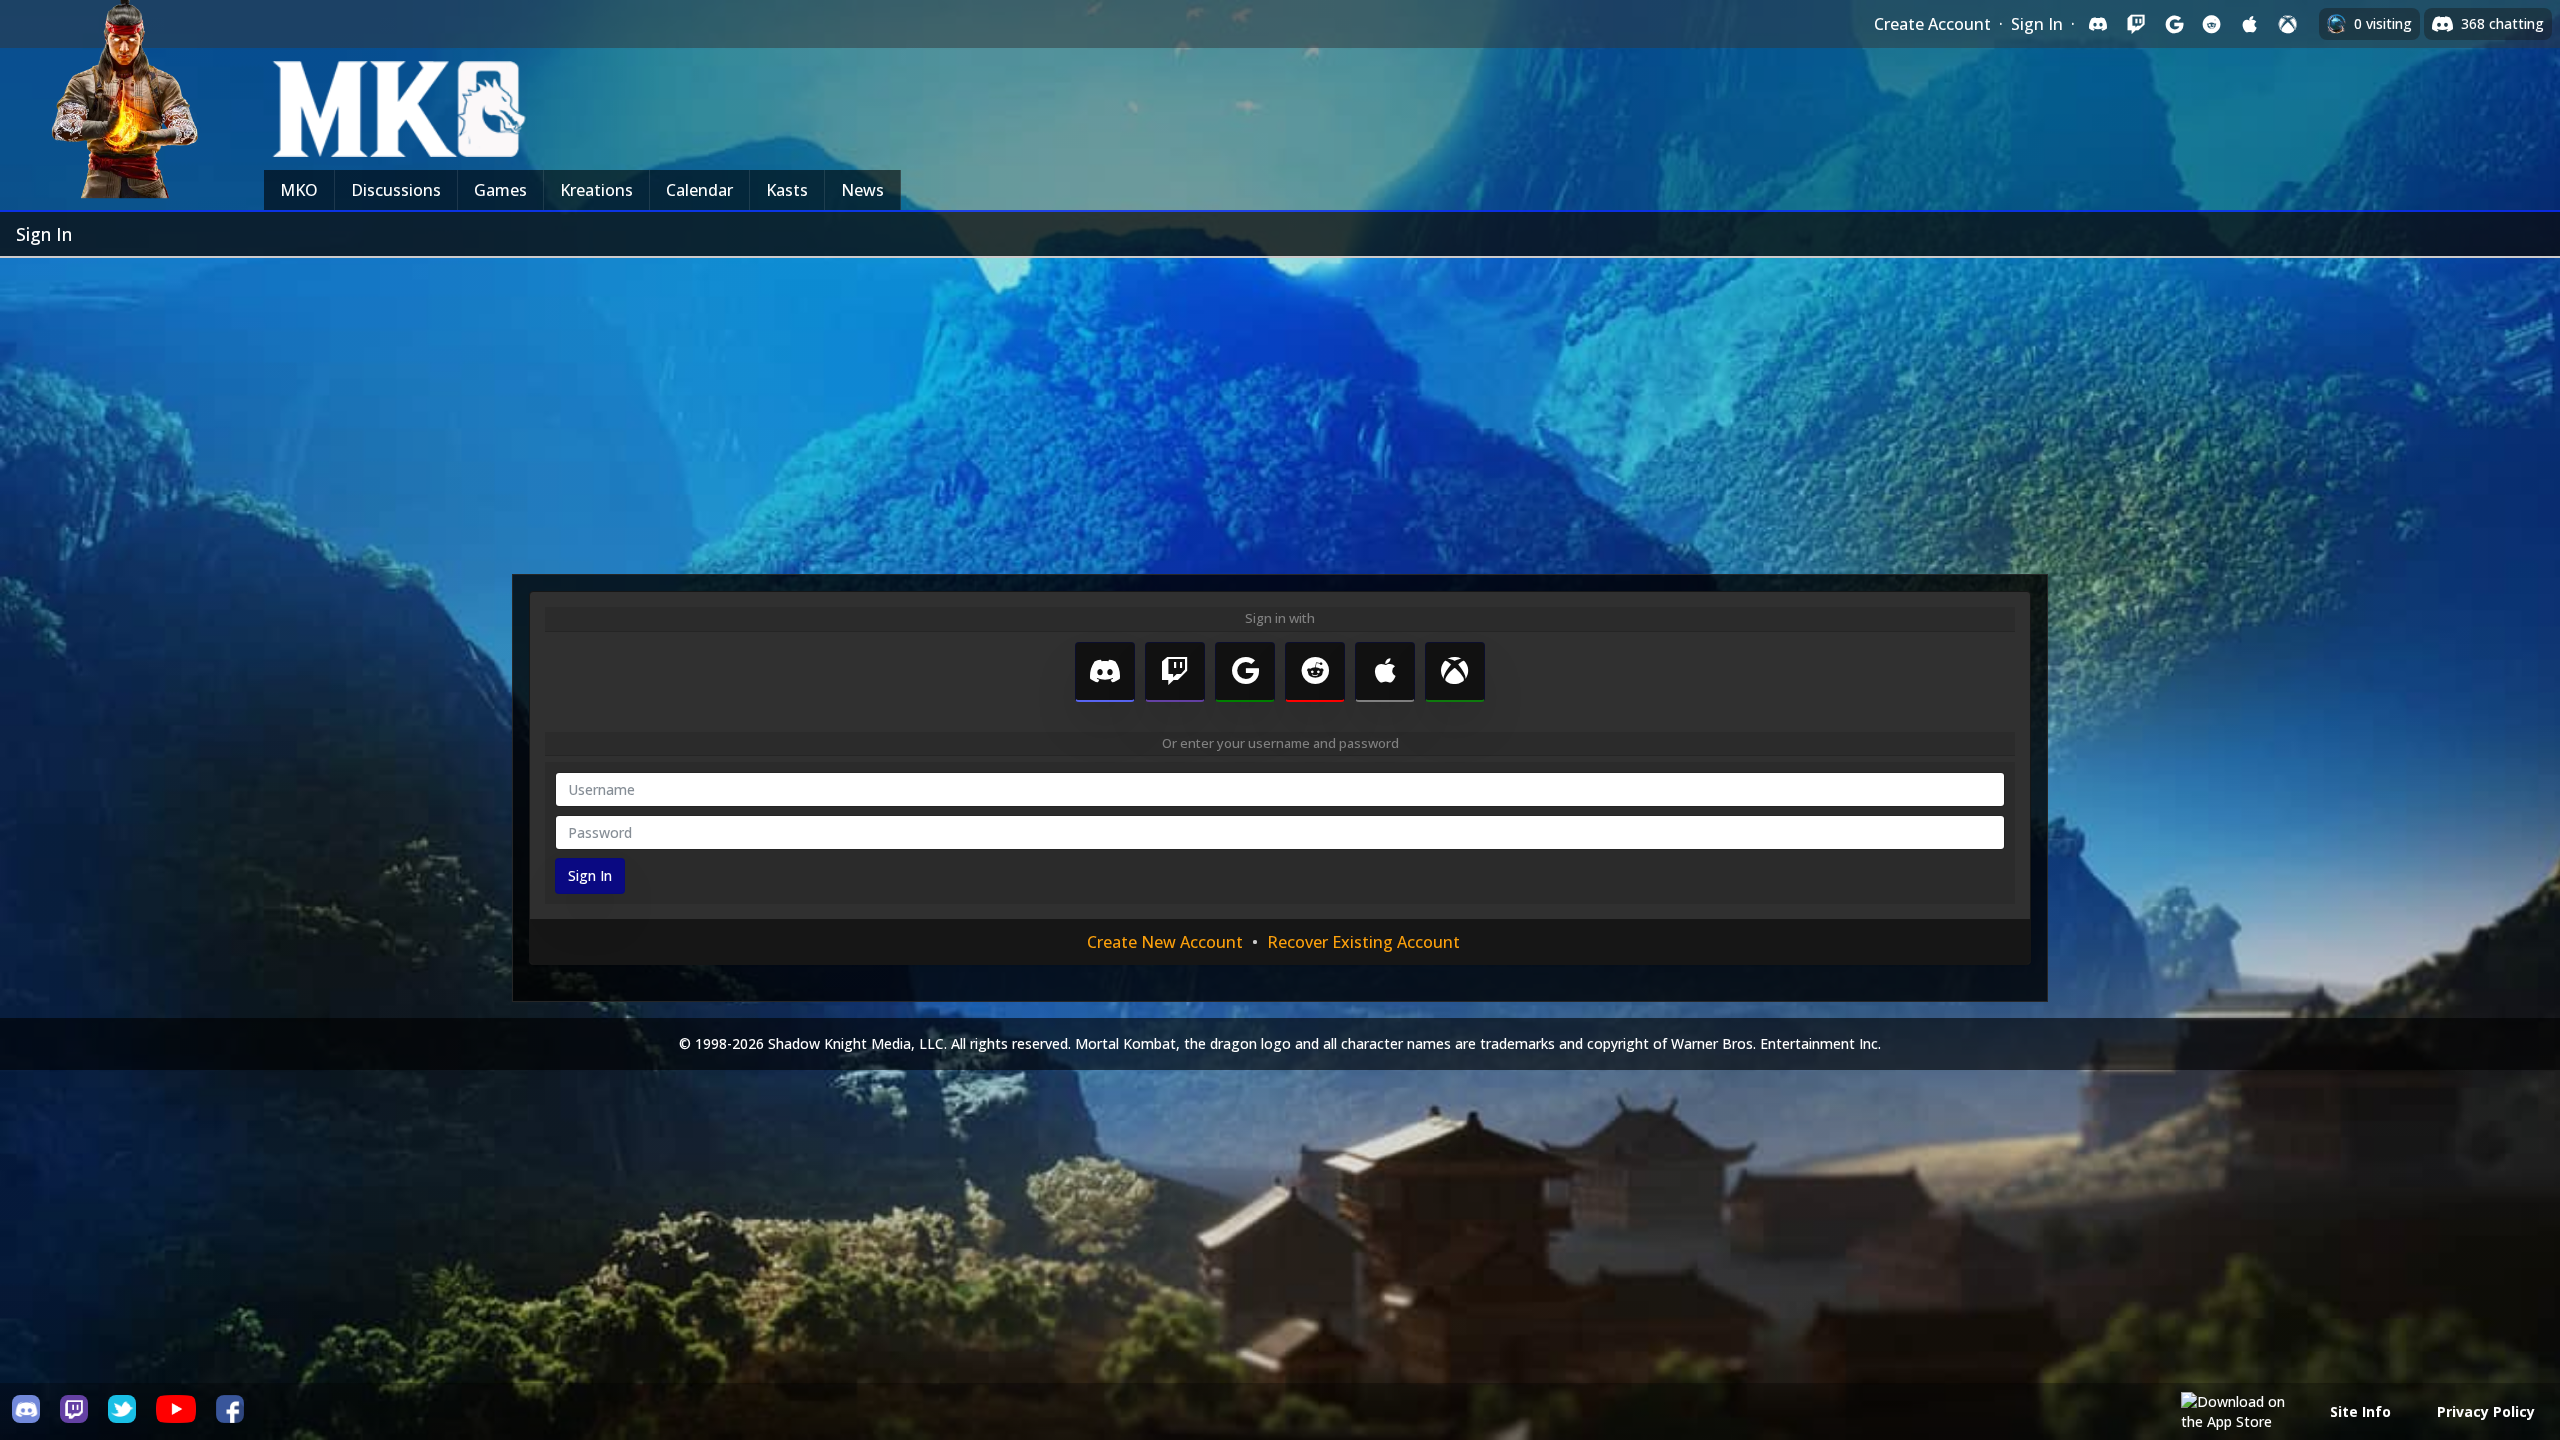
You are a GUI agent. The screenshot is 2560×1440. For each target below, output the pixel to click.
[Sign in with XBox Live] (2288, 24)
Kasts (787, 190)
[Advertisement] (1280, 408)
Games (500, 190)
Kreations (596, 190)
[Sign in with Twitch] (2136, 24)
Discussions (396, 190)
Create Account (1932, 24)
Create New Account (1165, 942)
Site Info (2360, 1411)
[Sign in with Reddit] (2212, 24)
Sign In (2037, 24)
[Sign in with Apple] (2250, 24)
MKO (299, 190)
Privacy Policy (2486, 1411)
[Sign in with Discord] (2098, 24)
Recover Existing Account (1363, 942)
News (862, 190)
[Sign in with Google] (2174, 24)
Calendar (699, 190)
